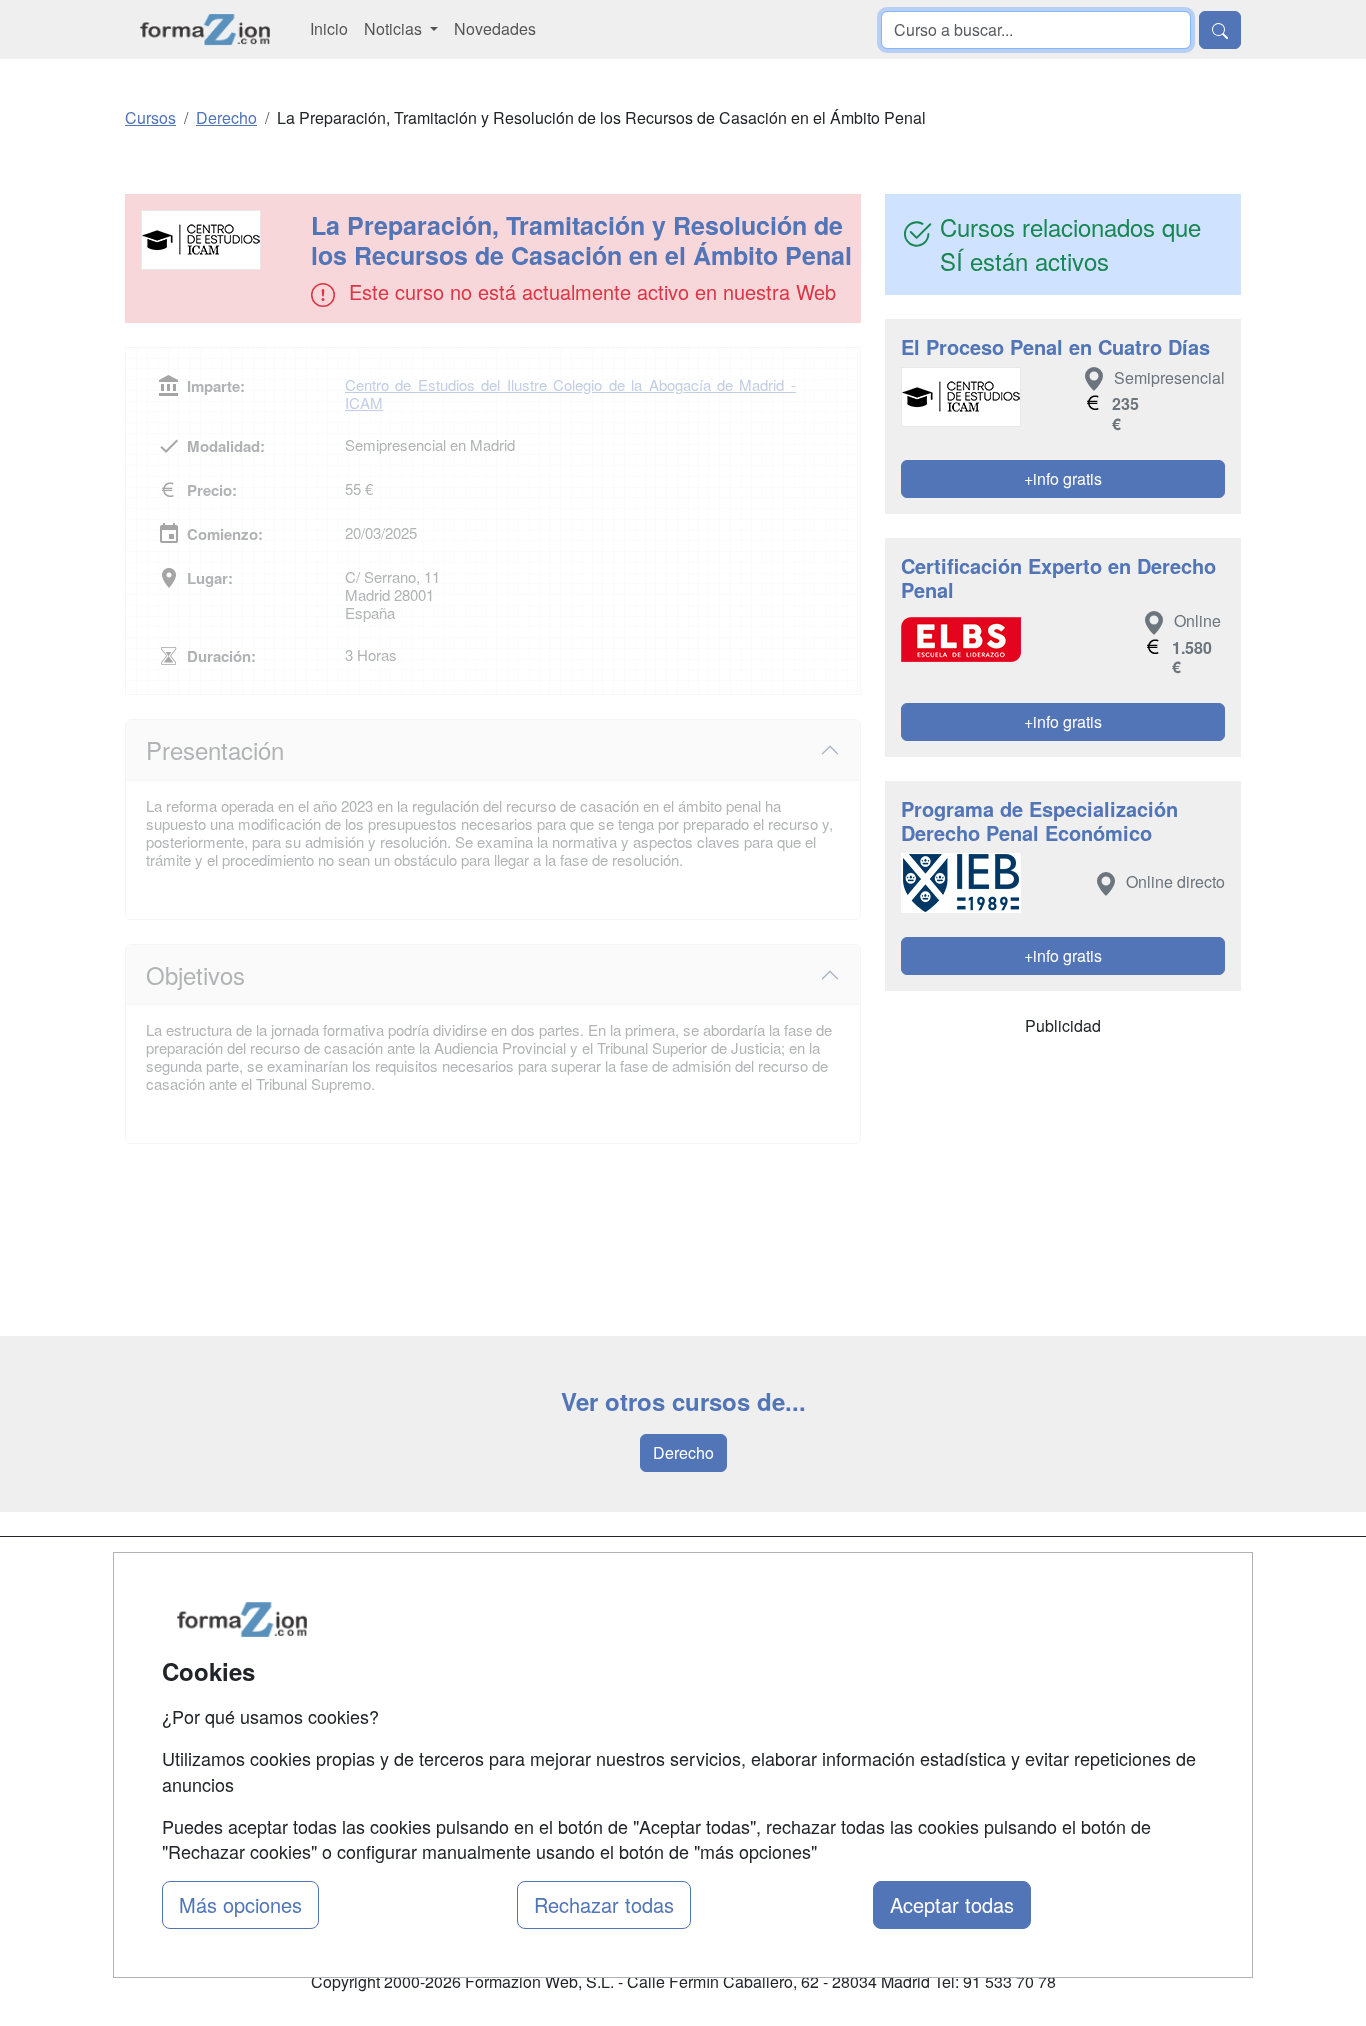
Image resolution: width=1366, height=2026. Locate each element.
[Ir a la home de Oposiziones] (205, 29)
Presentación (215, 749)
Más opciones (240, 1904)
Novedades (495, 28)
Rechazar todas (604, 1904)
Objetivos (195, 974)
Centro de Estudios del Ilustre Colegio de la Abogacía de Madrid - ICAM (570, 393)
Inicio (329, 28)
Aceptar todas (952, 1904)
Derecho (683, 1452)
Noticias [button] (395, 28)
